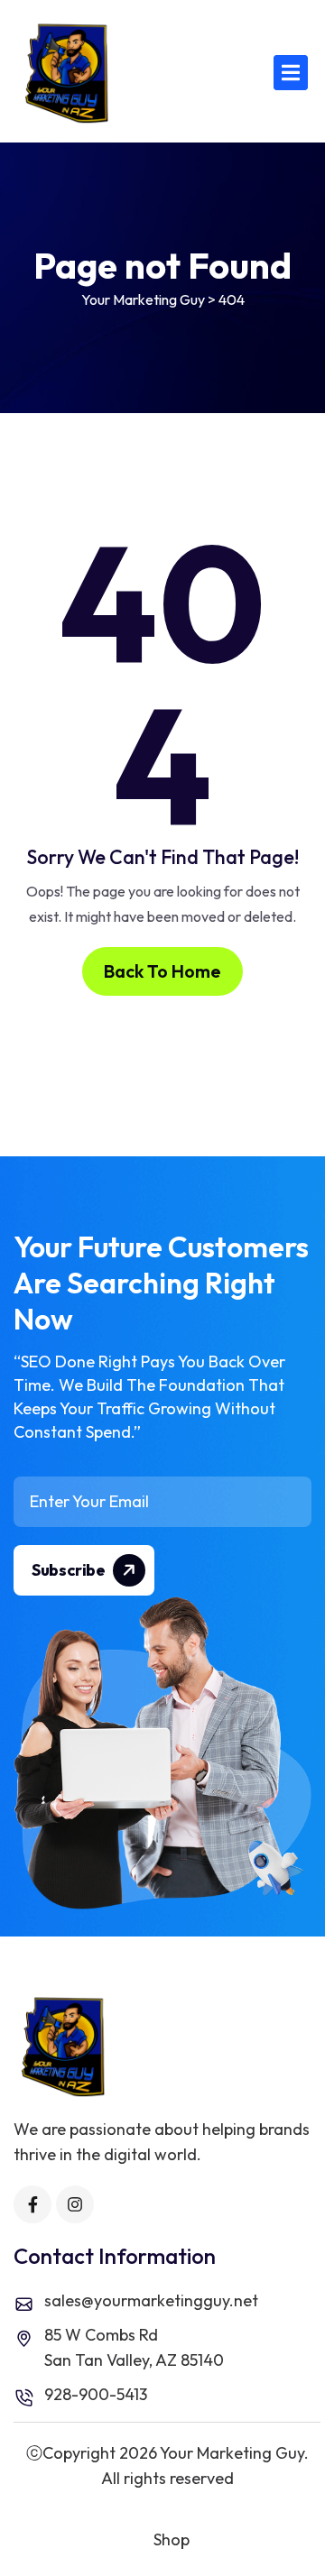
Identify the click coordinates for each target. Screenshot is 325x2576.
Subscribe (70, 1570)
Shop (172, 2539)
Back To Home (162, 971)
